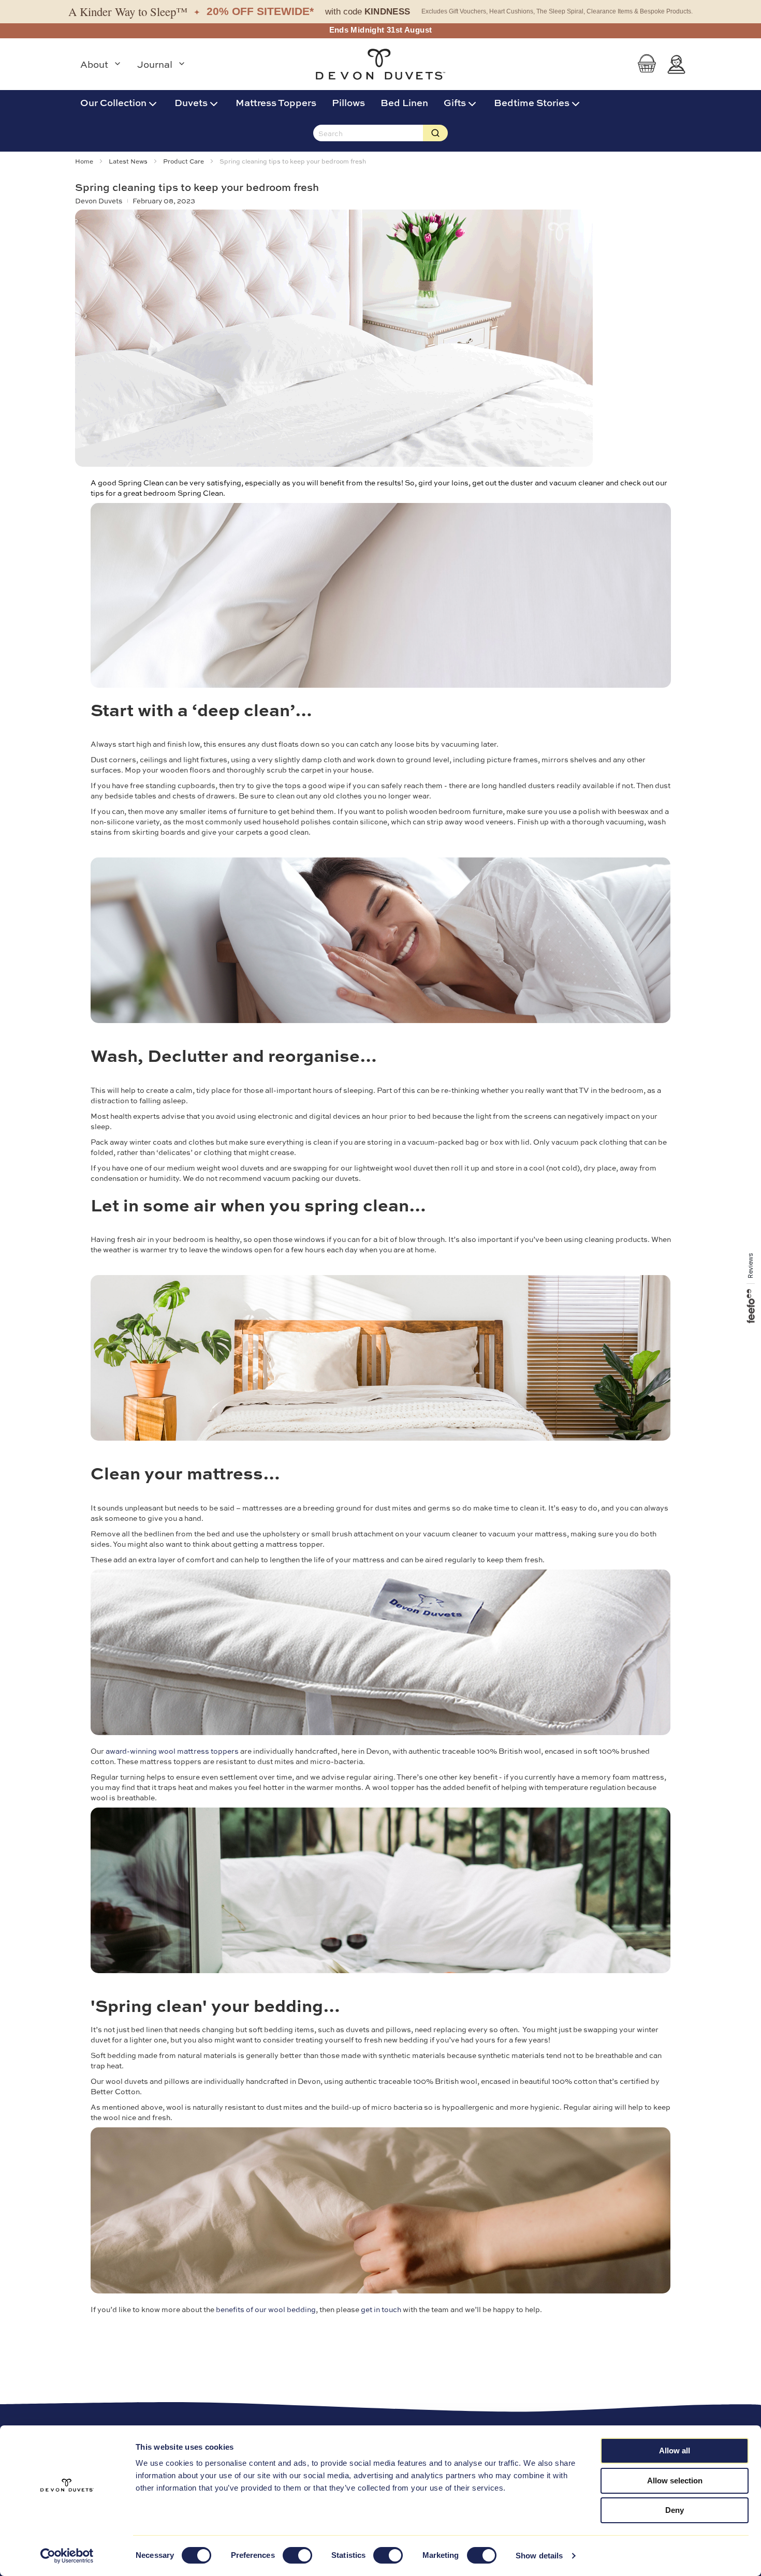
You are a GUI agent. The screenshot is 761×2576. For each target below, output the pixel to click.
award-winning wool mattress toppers (172, 1751)
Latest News (129, 161)
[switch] (297, 2556)
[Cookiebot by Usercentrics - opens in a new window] (67, 2556)
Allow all (675, 2451)
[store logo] (380, 64)
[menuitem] (120, 102)
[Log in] (676, 64)
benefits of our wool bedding (266, 2309)
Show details (539, 2556)
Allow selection (675, 2481)
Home (85, 161)
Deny (675, 2510)
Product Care (184, 161)
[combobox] (368, 133)
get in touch (381, 2309)
